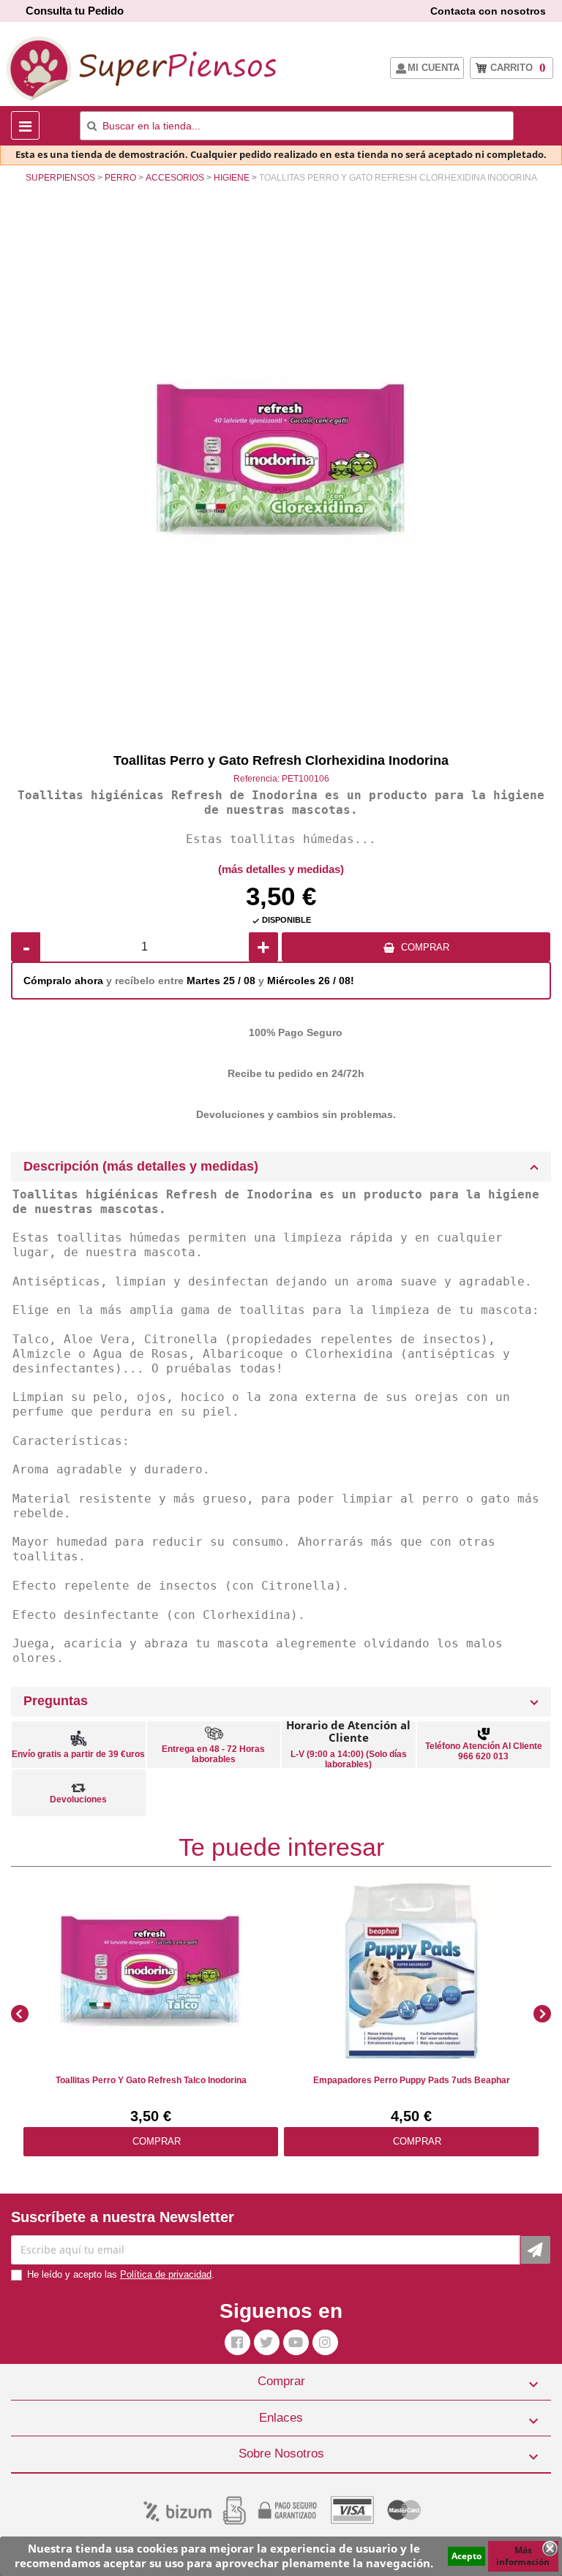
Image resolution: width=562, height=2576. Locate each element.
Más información (523, 2556)
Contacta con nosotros (488, 11)
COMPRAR (425, 947)
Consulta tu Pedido (75, 11)
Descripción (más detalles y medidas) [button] (141, 1166)
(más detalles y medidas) (281, 869)
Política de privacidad (166, 2274)
